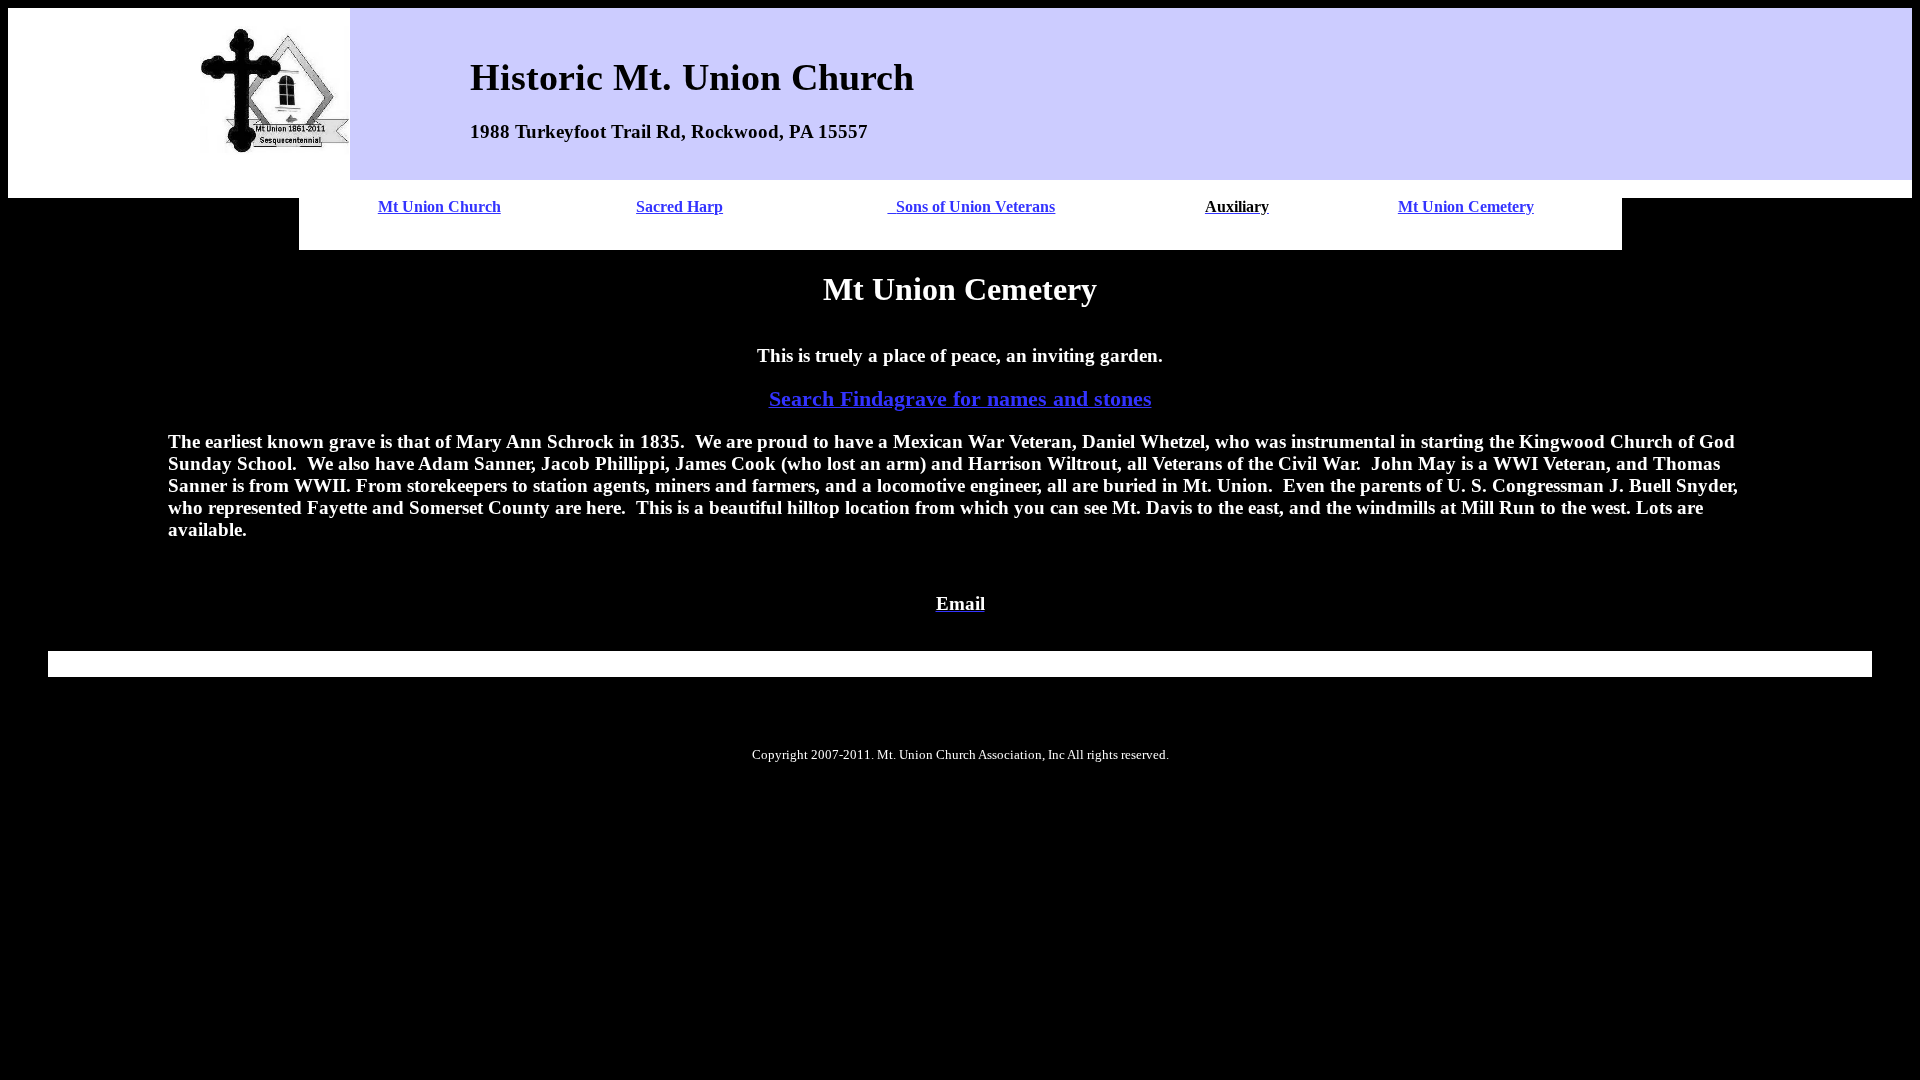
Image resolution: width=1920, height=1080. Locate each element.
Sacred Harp (679, 206)
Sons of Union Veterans (975, 206)
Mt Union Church (439, 206)
